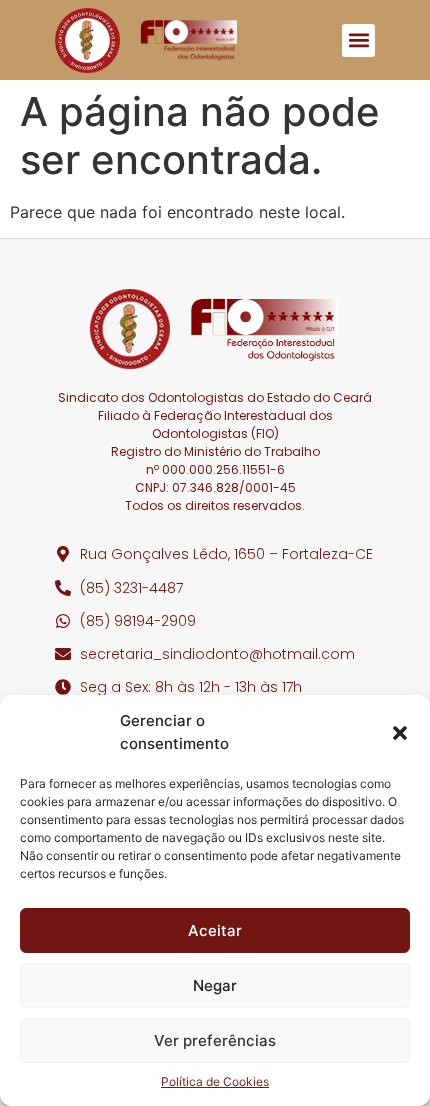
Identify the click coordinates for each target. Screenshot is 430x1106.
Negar (215, 985)
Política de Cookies (215, 1081)
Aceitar (215, 930)
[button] (400, 733)
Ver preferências (215, 1040)
